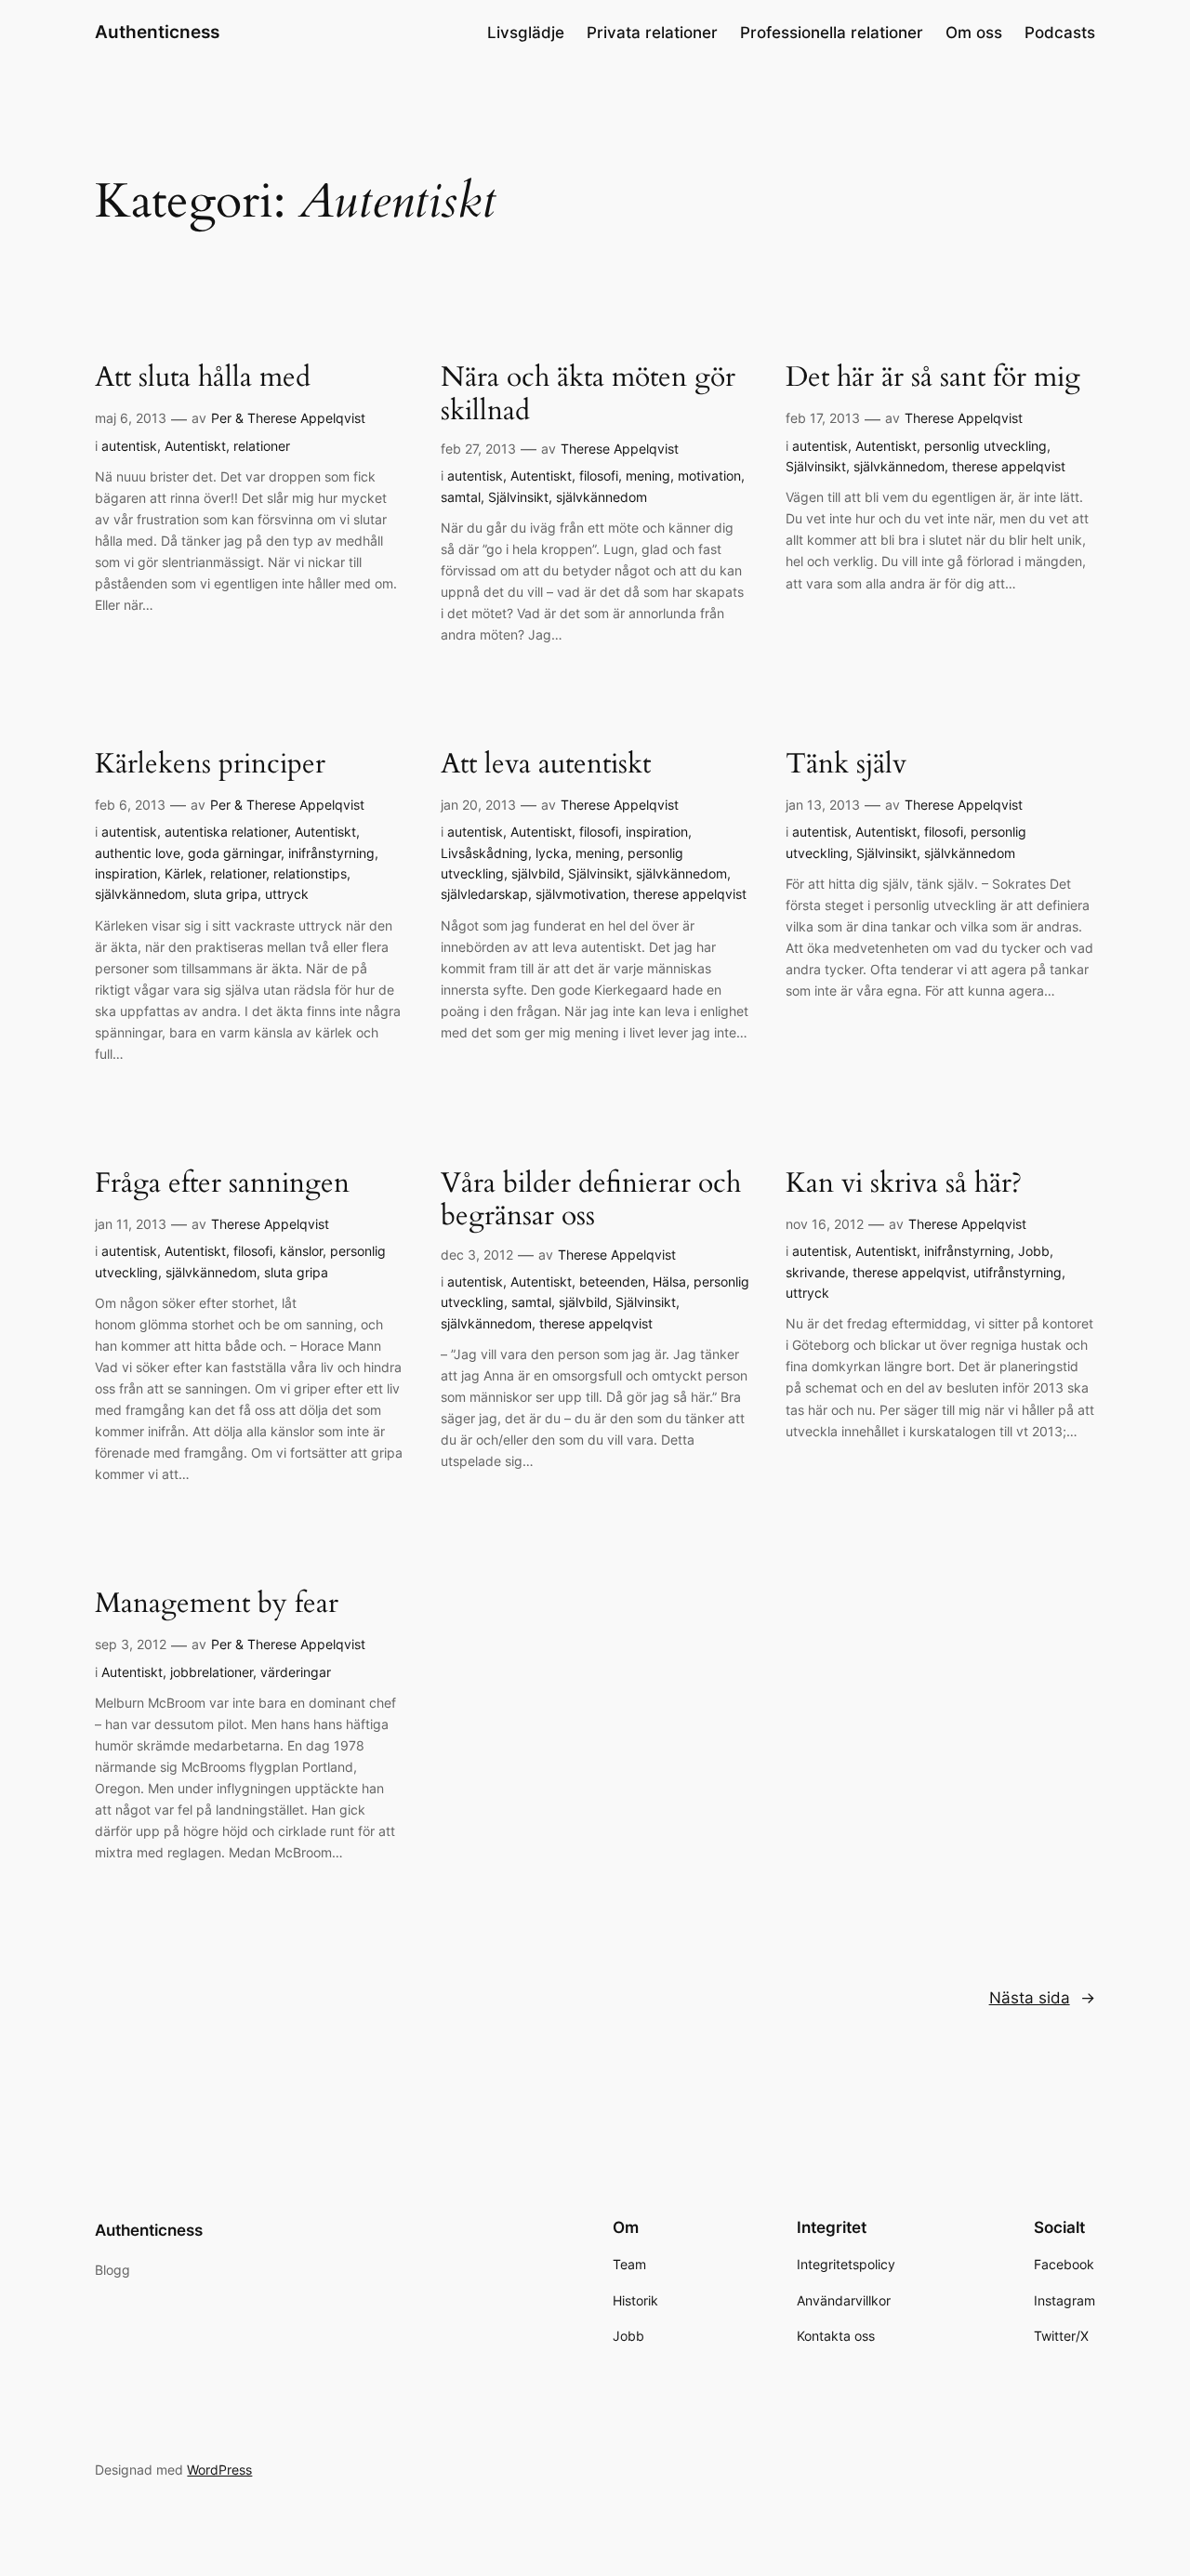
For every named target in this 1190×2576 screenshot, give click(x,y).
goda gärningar (234, 853)
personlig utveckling (985, 446)
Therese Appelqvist (620, 449)
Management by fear (217, 1605)
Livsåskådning (484, 853)
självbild (536, 873)
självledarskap (484, 894)
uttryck (287, 894)
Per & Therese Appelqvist (288, 418)
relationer (262, 446)
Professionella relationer (832, 33)
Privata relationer (652, 33)
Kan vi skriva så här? (904, 1184)
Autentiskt (195, 446)
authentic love (138, 853)
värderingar (296, 1672)
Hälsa (669, 1281)
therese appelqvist (1009, 466)
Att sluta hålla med (203, 378)
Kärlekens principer (210, 765)
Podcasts (1060, 33)
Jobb (1034, 1251)
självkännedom (602, 497)
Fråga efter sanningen (222, 1184)
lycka (552, 853)
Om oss (974, 33)
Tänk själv (846, 765)
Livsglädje (526, 33)
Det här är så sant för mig (933, 378)
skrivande (815, 1272)
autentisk (129, 446)
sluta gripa (225, 894)
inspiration (126, 873)
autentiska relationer (226, 832)
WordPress (219, 2470)
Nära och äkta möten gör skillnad (588, 395)
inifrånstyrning (331, 853)
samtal (461, 497)
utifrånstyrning (1018, 1272)
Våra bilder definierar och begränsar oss (591, 1201)
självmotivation (581, 894)
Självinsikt (518, 497)
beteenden (612, 1281)
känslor (301, 1251)
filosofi (599, 476)
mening (648, 476)
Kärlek (184, 873)
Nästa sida (1042, 1998)
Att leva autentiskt (546, 765)
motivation (709, 476)
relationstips (310, 873)
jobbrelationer (212, 1672)
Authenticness (157, 32)
